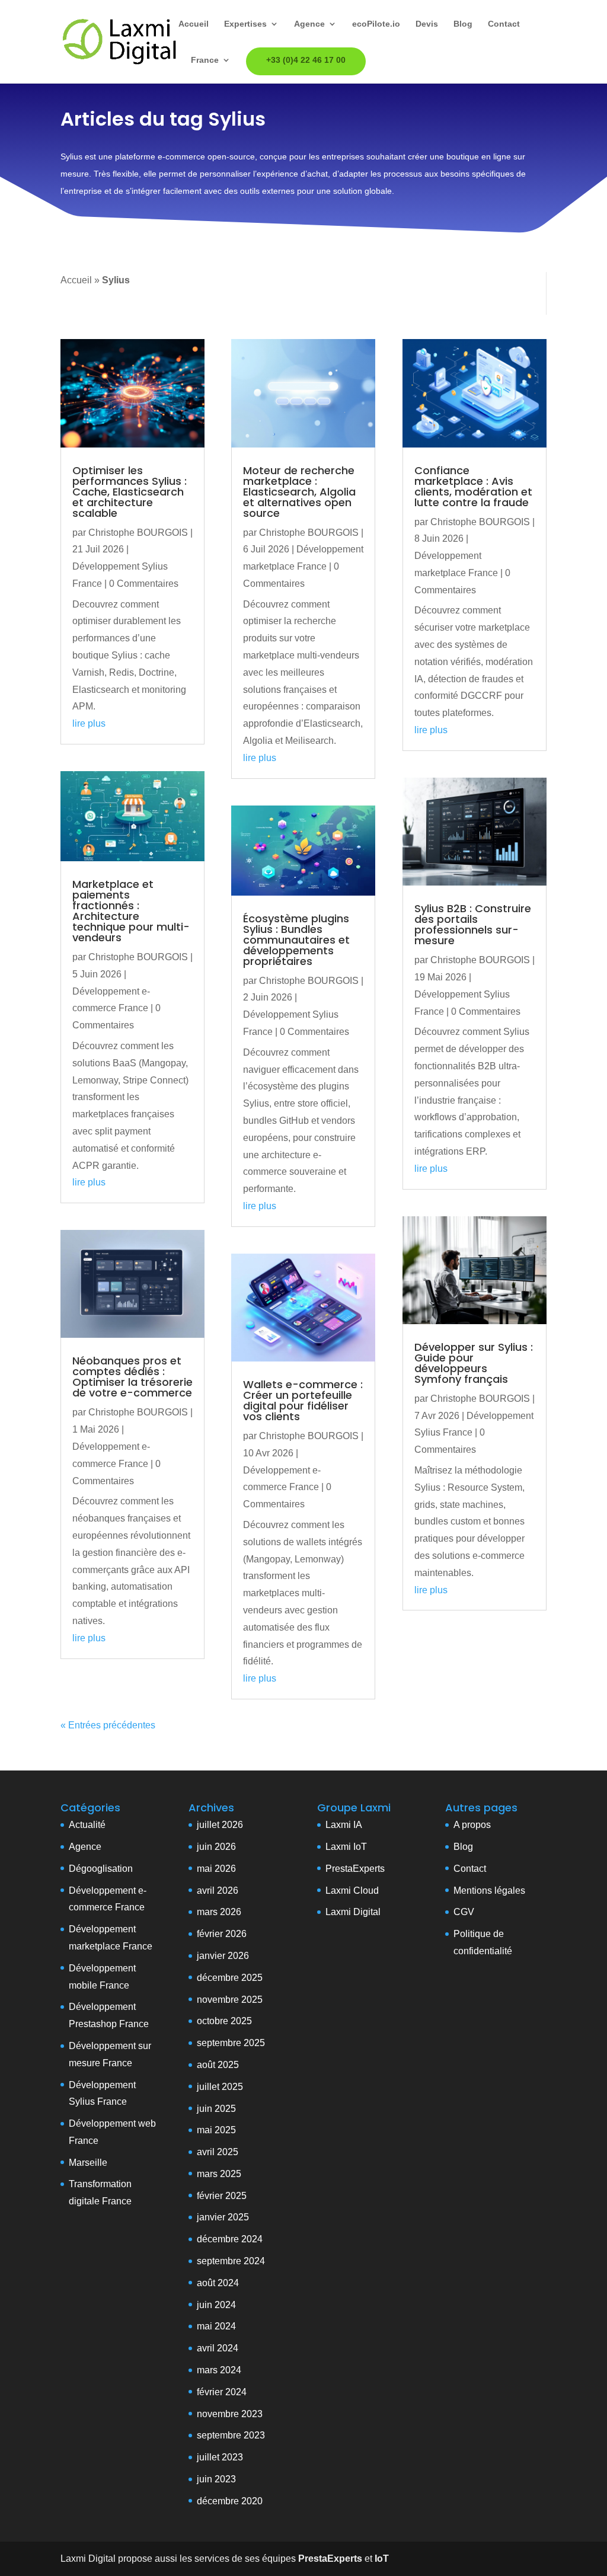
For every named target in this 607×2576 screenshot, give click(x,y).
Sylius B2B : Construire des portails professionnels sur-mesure (473, 924)
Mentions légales (489, 1891)
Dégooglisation (101, 1869)
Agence (309, 24)
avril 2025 (218, 2152)
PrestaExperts (355, 1869)
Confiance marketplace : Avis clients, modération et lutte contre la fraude (473, 486)
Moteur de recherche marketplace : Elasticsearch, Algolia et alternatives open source (299, 492)
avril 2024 (218, 2348)
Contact (504, 24)
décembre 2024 (230, 2239)
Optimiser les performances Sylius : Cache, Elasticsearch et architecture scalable (130, 492)
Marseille (88, 2163)
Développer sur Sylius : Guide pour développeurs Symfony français (474, 1363)
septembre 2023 (231, 2435)
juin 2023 (216, 2479)
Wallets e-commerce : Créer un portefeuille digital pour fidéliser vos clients (303, 1400)
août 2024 (218, 2283)
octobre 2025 (224, 2021)
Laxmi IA (344, 1825)
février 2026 (222, 1934)
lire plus (89, 723)
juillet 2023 (220, 2457)
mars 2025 (219, 2174)
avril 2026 (218, 1891)
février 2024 (222, 2392)
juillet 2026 (220, 1825)
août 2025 (218, 2065)
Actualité (87, 1825)
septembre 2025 (231, 2043)
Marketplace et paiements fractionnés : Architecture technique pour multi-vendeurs (131, 911)
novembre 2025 (230, 2000)
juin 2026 (216, 1847)
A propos (472, 1825)
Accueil (194, 24)
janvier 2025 (223, 2217)
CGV (464, 1912)
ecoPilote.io (376, 24)
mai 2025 (216, 2130)
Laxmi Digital (353, 1912)
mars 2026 (219, 1912)
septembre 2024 (231, 2261)
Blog (463, 24)
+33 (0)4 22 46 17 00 (306, 60)
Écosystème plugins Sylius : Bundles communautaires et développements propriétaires (296, 940)
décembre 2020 (230, 2501)
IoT (359, 1847)
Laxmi (338, 1847)
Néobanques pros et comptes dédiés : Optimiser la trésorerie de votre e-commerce (132, 1377)
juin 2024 (216, 2305)
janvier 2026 (223, 1956)
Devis (427, 24)
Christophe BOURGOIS (138, 533)
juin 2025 (216, 2109)
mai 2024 (216, 2326)
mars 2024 (219, 2370)
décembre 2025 (230, 1978)
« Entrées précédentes (108, 1725)
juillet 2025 (220, 2087)
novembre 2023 (230, 2414)
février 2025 (222, 2196)
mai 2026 (216, 1869)
